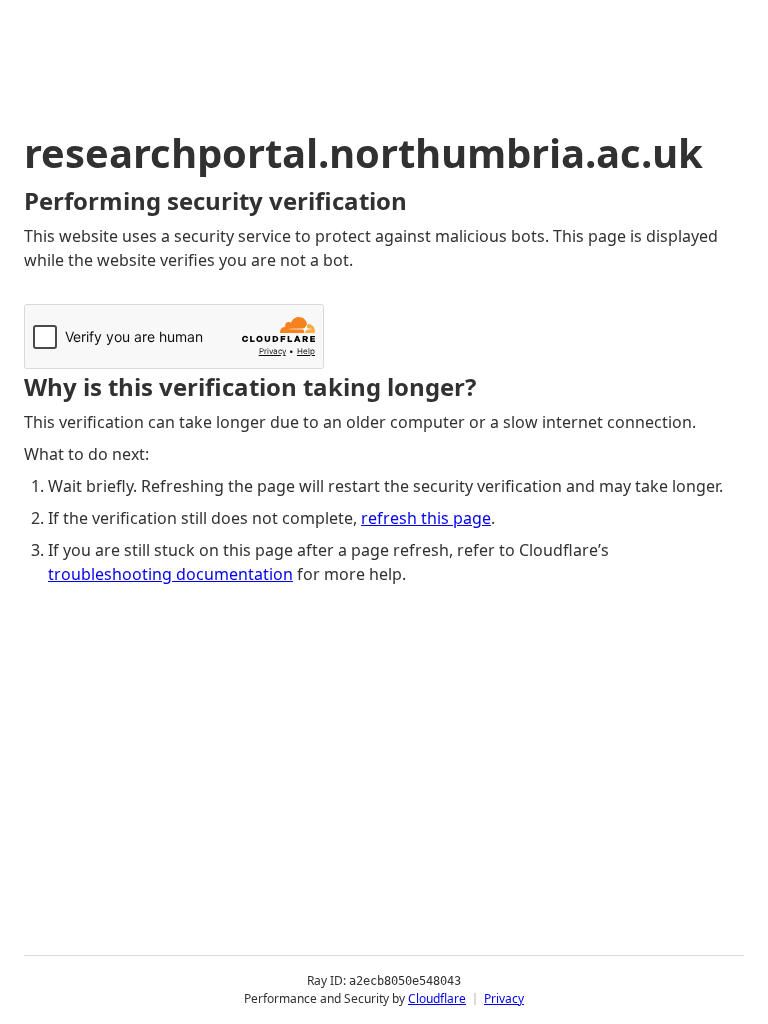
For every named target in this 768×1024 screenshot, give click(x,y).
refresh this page (426, 518)
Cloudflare (437, 998)
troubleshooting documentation (170, 574)
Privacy (504, 998)
